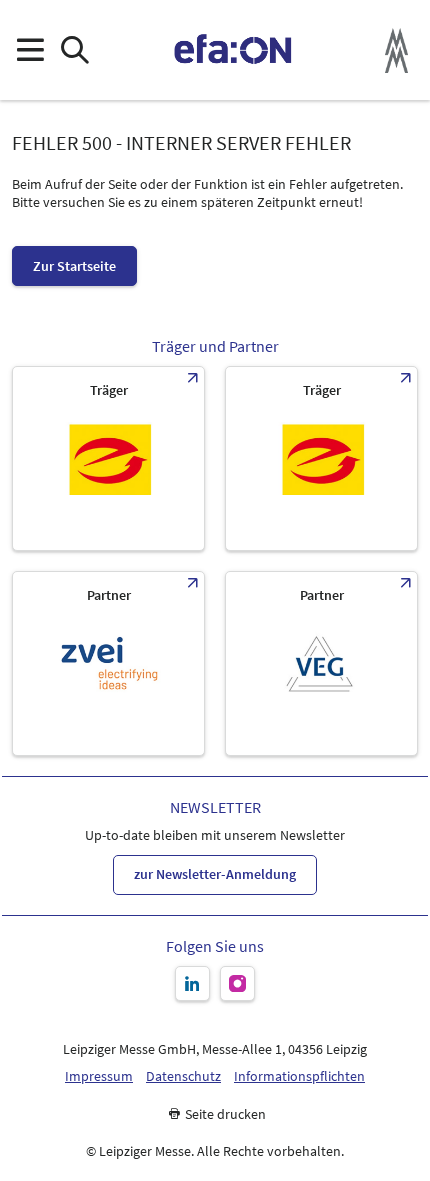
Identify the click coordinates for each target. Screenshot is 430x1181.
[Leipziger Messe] (396, 50)
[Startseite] (233, 50)
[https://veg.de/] (321, 663)
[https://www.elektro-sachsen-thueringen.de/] (108, 458)
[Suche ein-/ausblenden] (74, 50)
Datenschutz (183, 1076)
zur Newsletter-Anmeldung (215, 874)
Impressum (99, 1076)
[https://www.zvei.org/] (108, 663)
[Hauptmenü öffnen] (29, 50)
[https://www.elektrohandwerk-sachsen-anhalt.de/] (321, 458)
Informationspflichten (299, 1076)
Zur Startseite (74, 266)
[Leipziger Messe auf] (192, 983)
